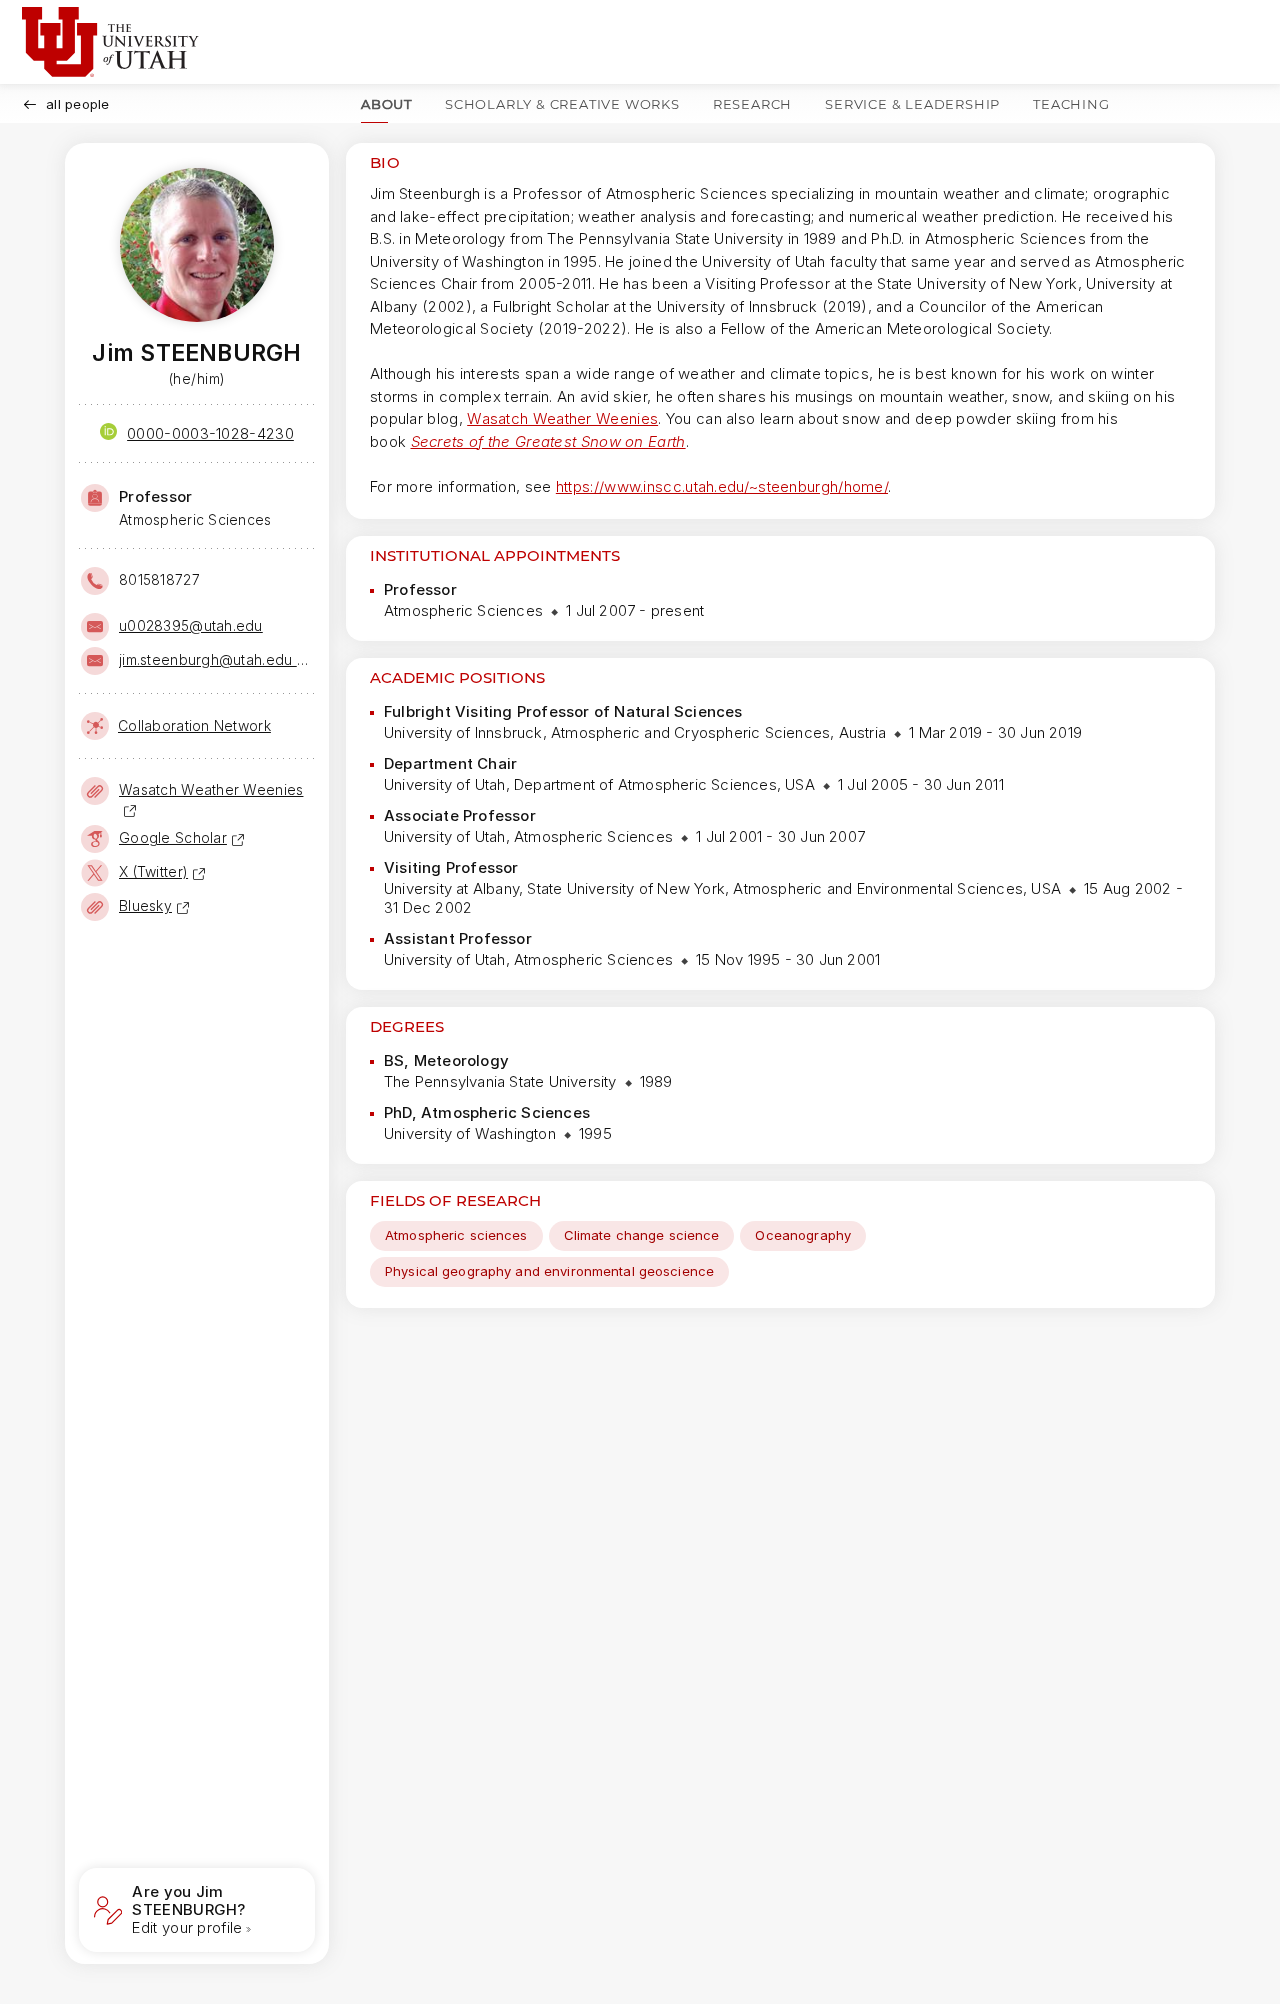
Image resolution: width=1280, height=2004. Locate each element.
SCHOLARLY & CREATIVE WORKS (562, 104)
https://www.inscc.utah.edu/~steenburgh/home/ (722, 486)
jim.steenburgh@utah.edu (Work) (215, 659)
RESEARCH (752, 104)
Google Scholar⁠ (173, 837)
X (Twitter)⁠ (153, 871)
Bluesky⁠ (145, 905)
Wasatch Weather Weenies (562, 418)
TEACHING (1071, 104)
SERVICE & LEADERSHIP (912, 104)
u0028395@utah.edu (191, 625)
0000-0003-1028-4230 (210, 433)
